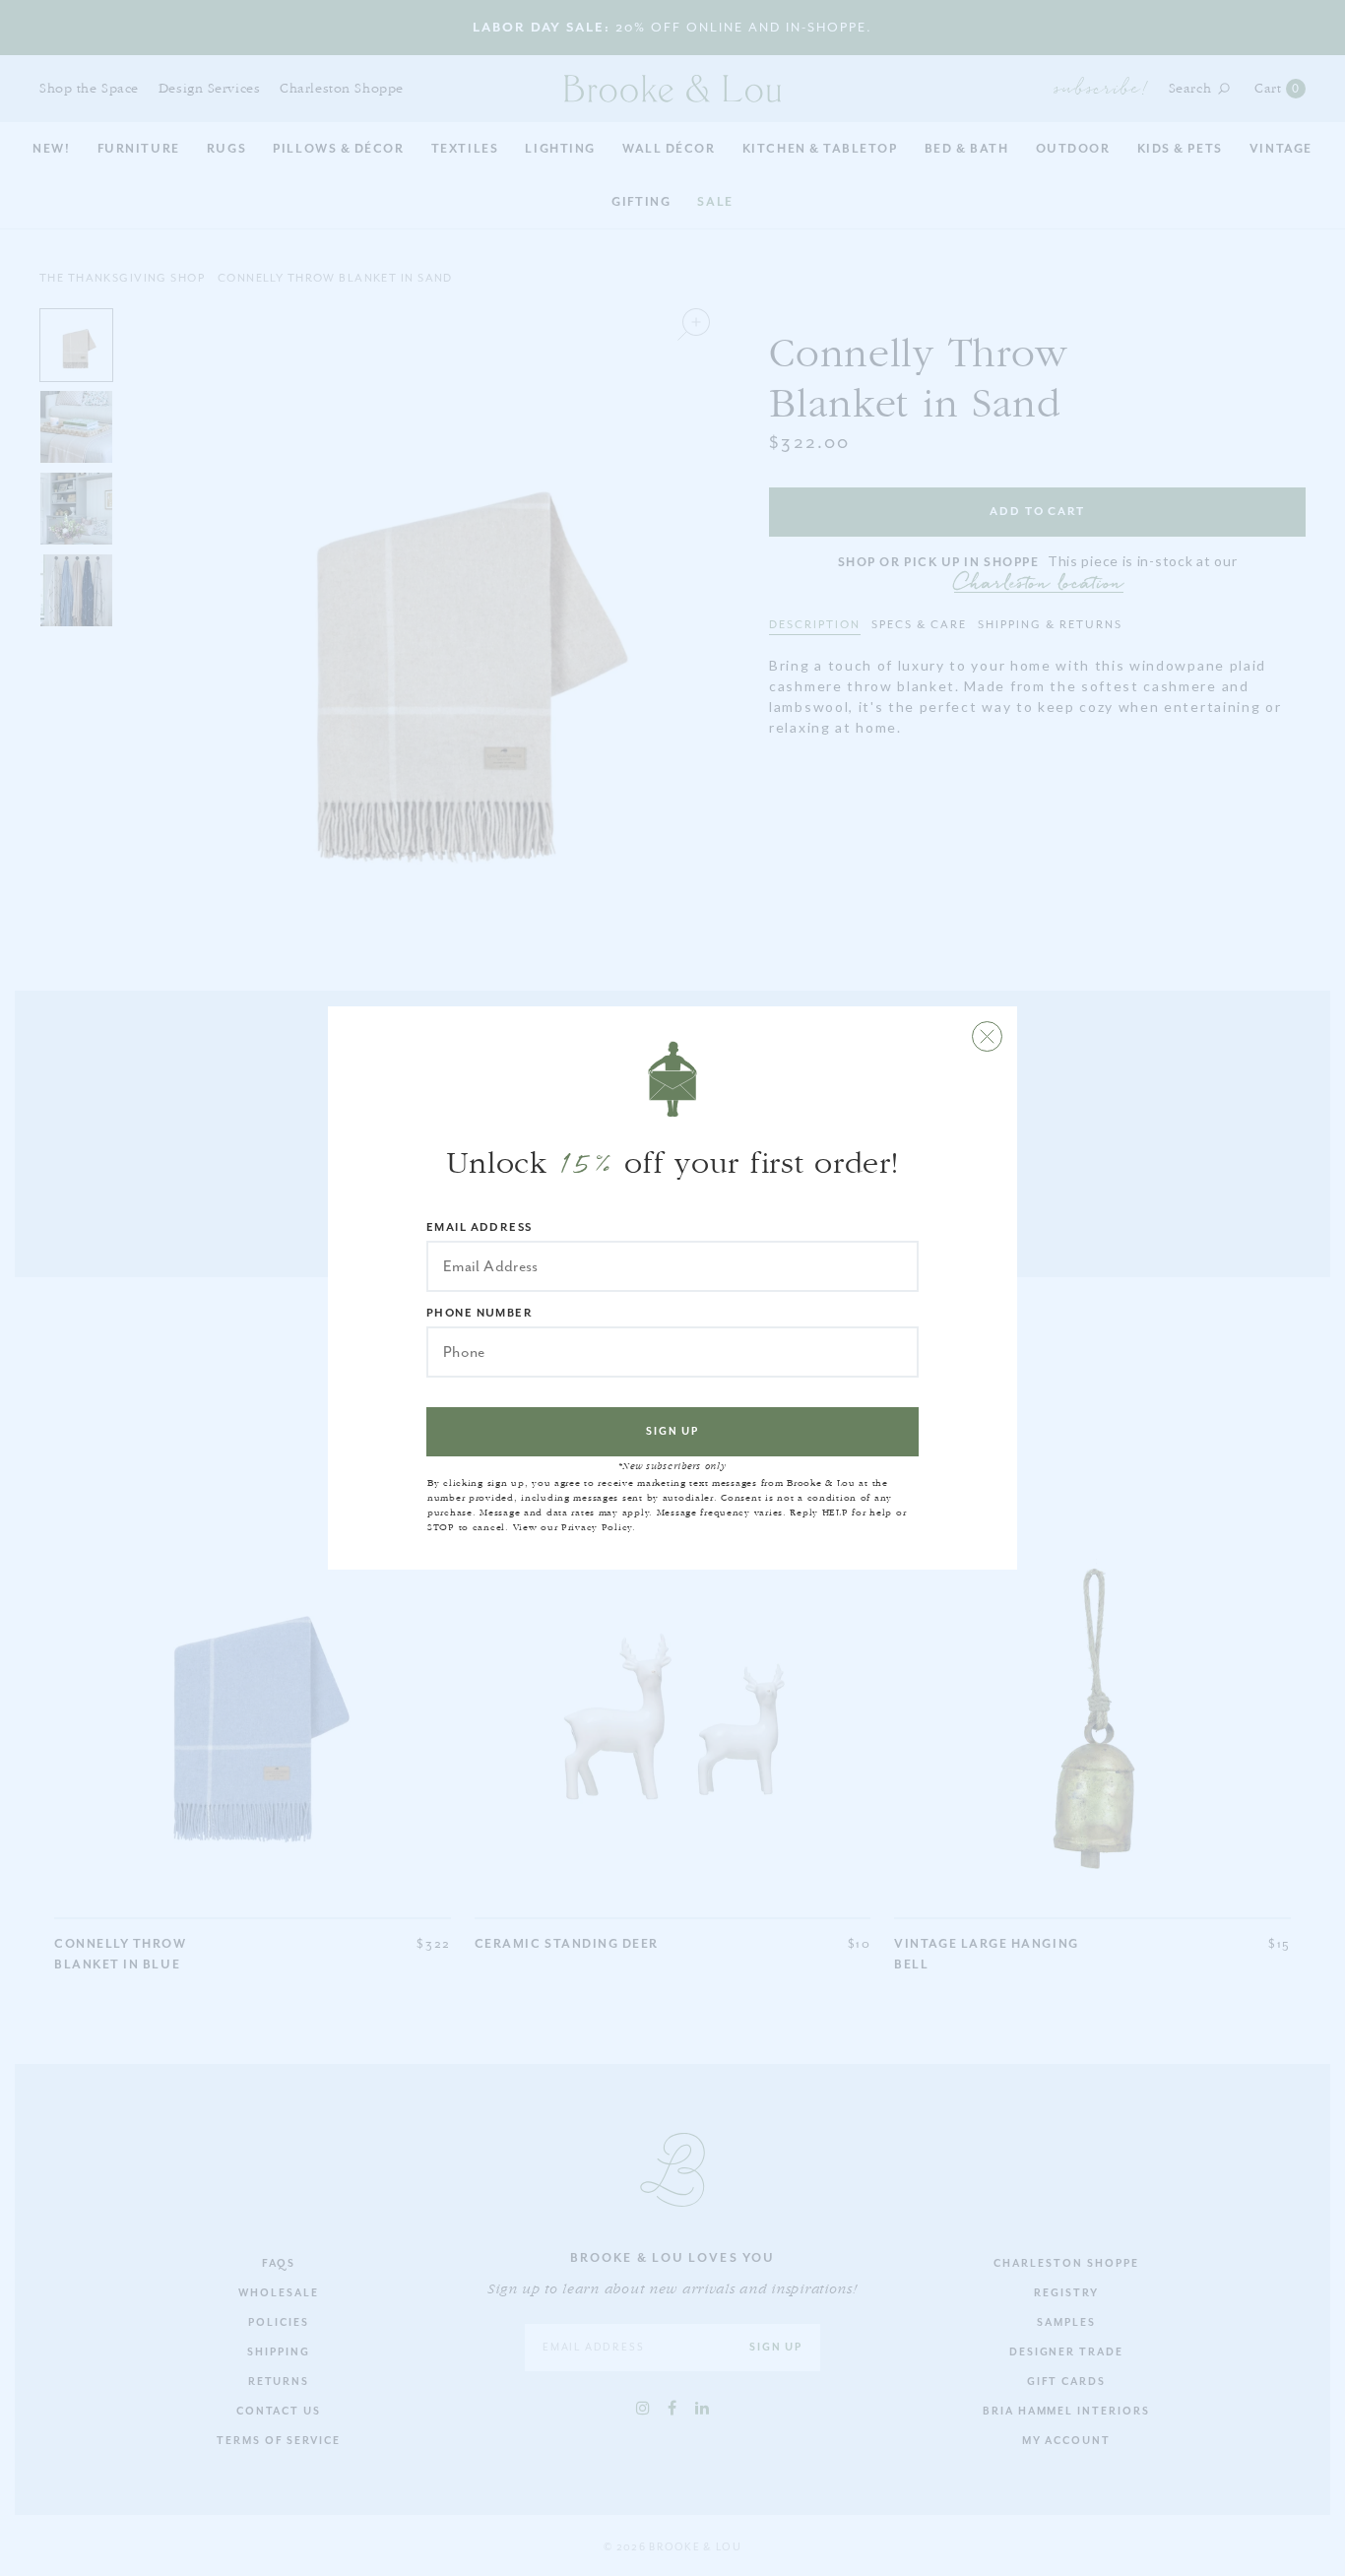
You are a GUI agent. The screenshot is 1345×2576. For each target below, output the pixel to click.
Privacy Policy (597, 1527)
